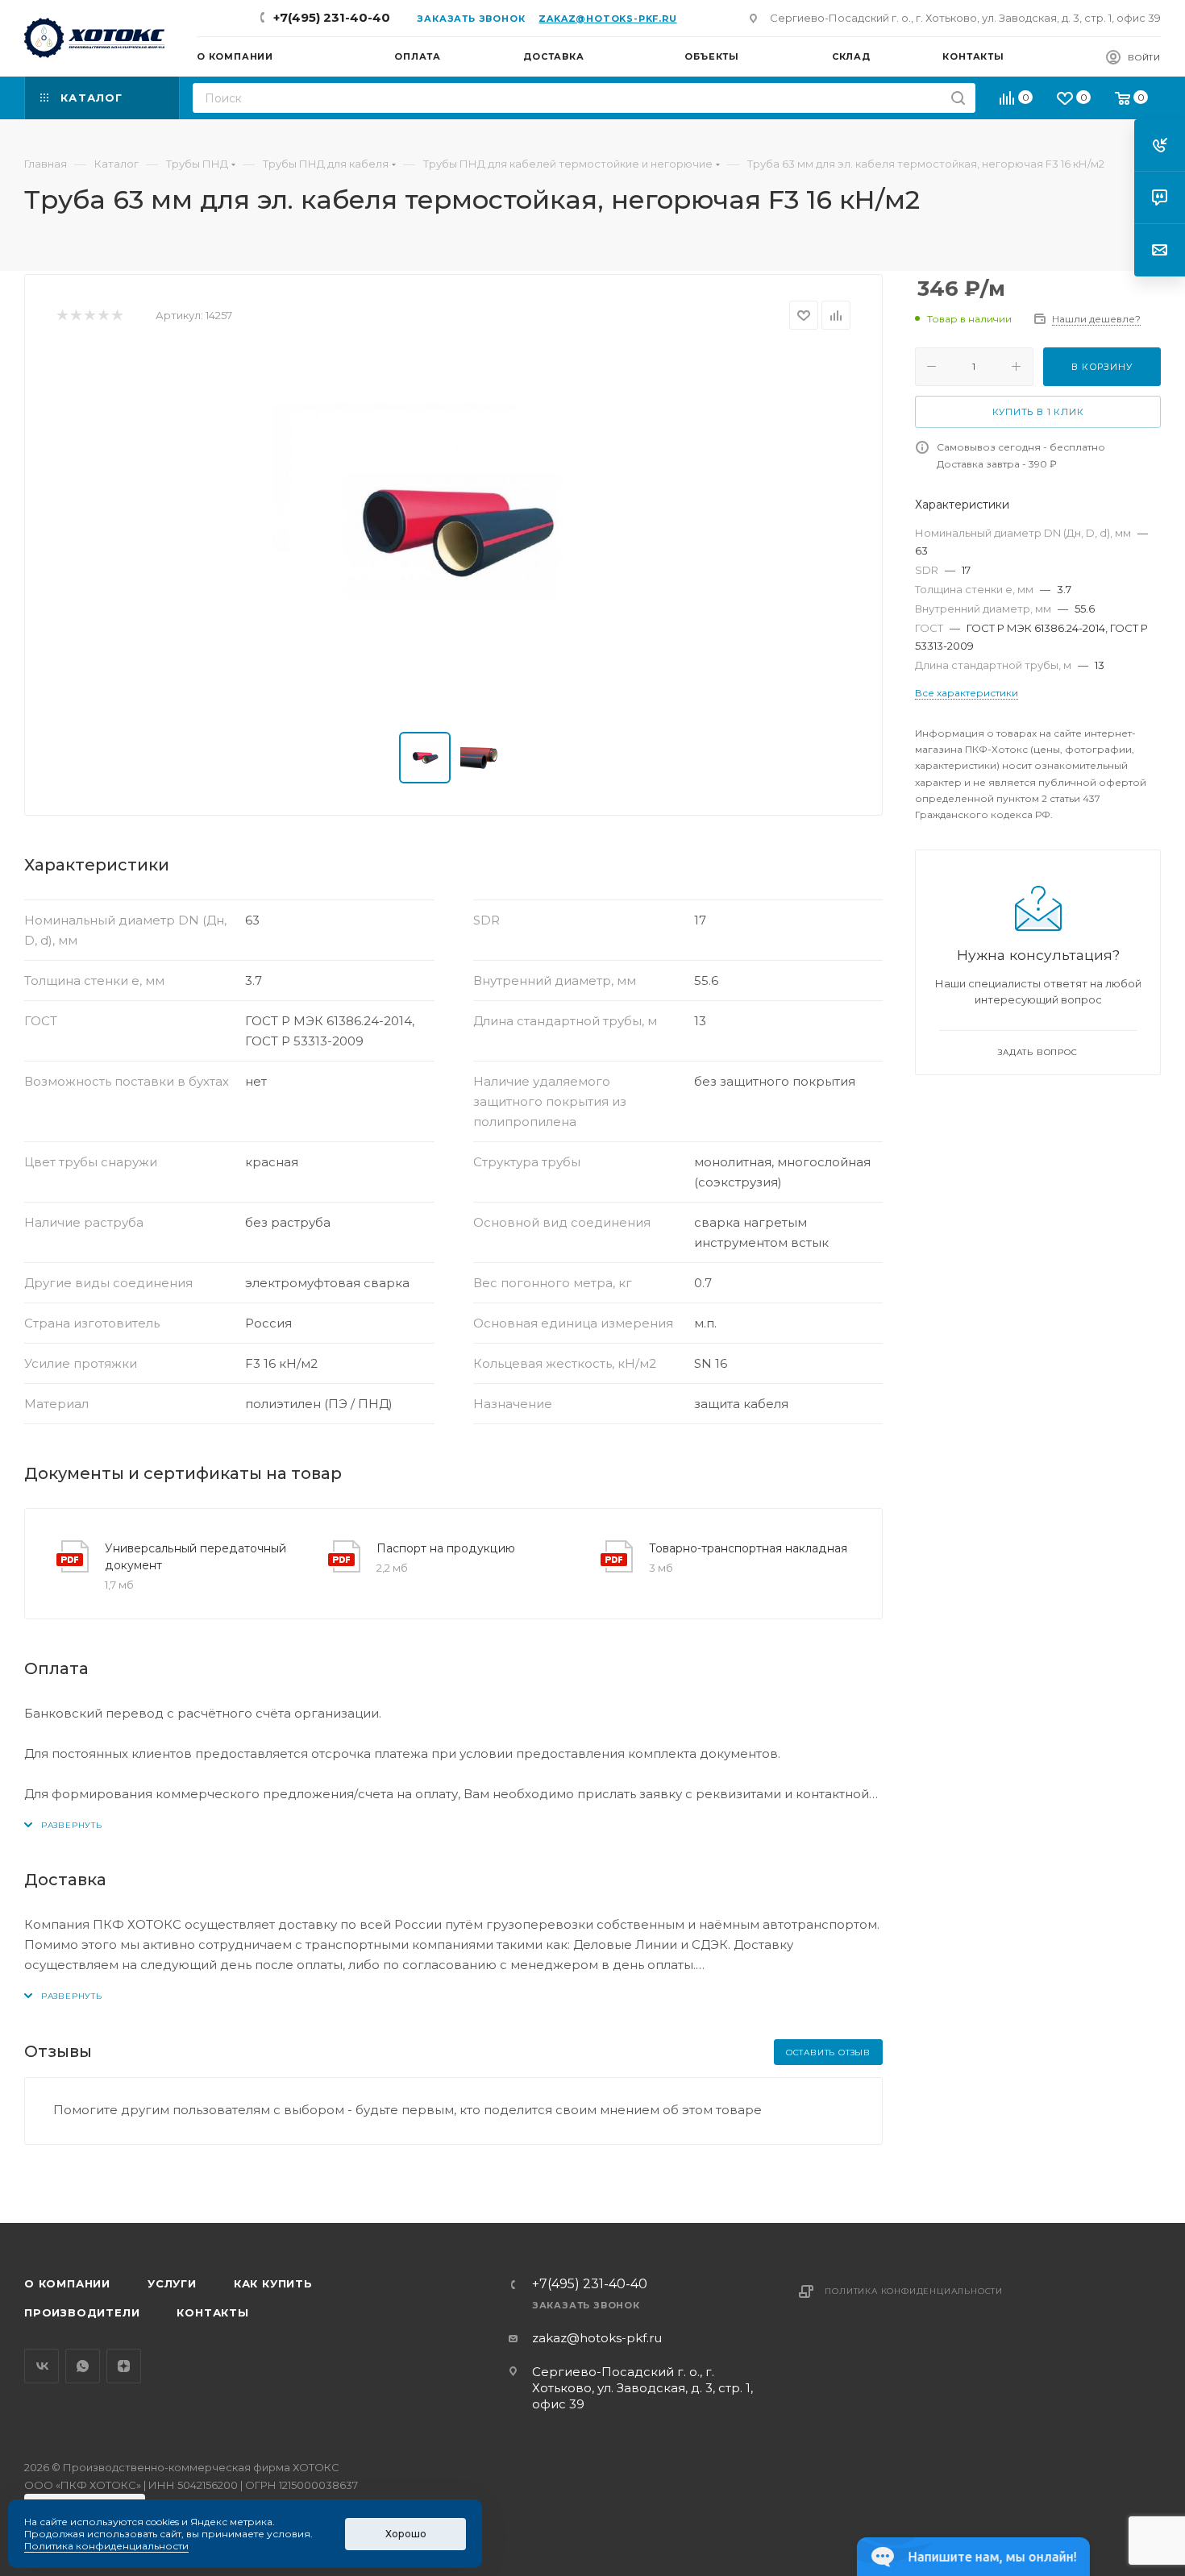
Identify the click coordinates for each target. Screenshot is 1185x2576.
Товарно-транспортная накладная (748, 1548)
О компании (67, 2283)
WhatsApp (83, 2366)
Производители (82, 2312)
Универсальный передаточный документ (195, 1557)
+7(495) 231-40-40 (332, 17)
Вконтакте (42, 2366)
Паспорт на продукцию (446, 1548)
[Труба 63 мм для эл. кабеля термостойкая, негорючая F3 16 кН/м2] (454, 531)
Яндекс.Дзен (124, 2366)
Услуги (172, 2283)
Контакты (212, 2312)
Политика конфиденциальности (914, 2291)
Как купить (273, 2283)
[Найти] (958, 98)
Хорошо (406, 2534)
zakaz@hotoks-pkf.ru (607, 19)
